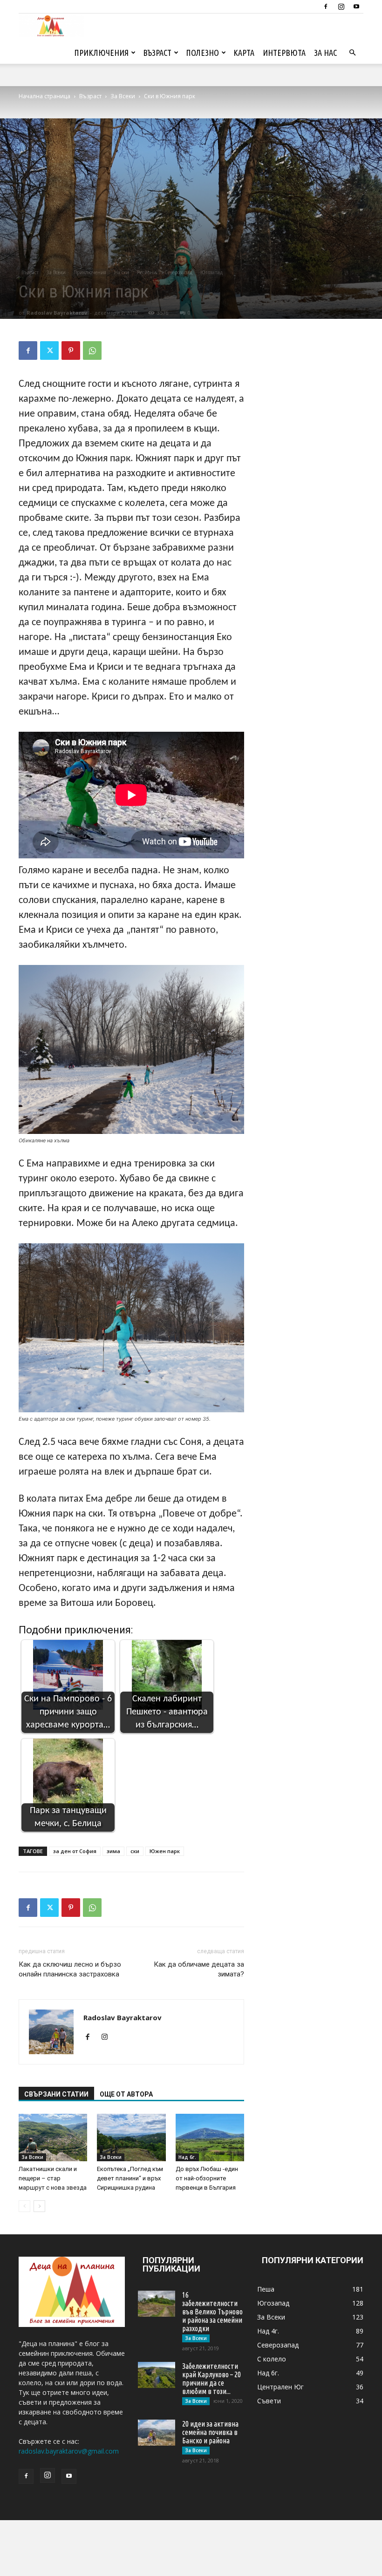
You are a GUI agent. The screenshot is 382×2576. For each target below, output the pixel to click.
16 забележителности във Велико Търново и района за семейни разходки (212, 2312)
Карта (244, 53)
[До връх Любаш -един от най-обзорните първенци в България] (210, 2137)
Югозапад (211, 272)
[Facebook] (326, 7)
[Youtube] (356, 7)
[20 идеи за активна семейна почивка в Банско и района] (157, 2433)
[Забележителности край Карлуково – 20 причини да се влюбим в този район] (157, 2375)
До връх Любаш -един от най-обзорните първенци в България (207, 2178)
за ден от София (75, 1851)
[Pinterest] (71, 351)
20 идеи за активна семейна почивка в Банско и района (210, 2432)
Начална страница (44, 96)
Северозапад (178, 272)
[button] (352, 53)
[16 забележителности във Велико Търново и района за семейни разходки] (157, 2304)
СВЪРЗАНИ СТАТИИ (56, 2094)
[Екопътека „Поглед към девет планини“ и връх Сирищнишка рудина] (131, 2137)
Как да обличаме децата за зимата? (199, 1969)
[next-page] (39, 2206)
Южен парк (165, 1851)
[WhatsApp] (92, 351)
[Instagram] (341, 7)
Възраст (157, 53)
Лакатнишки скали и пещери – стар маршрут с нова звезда (53, 2178)
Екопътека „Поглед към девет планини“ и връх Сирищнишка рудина (130, 2178)
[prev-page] (24, 2206)
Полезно (202, 53)
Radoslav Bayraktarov (57, 313)
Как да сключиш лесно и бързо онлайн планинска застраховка (70, 1969)
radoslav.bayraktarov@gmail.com (69, 2451)
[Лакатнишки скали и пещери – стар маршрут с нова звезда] (53, 2137)
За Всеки (123, 96)
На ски (122, 272)
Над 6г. (187, 2157)
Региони (147, 272)
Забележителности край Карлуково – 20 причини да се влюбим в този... (211, 2379)
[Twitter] (49, 351)
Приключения (101, 53)
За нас (325, 53)
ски (135, 1851)
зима (113, 1851)
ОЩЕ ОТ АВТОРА (126, 2094)
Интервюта (284, 53)
